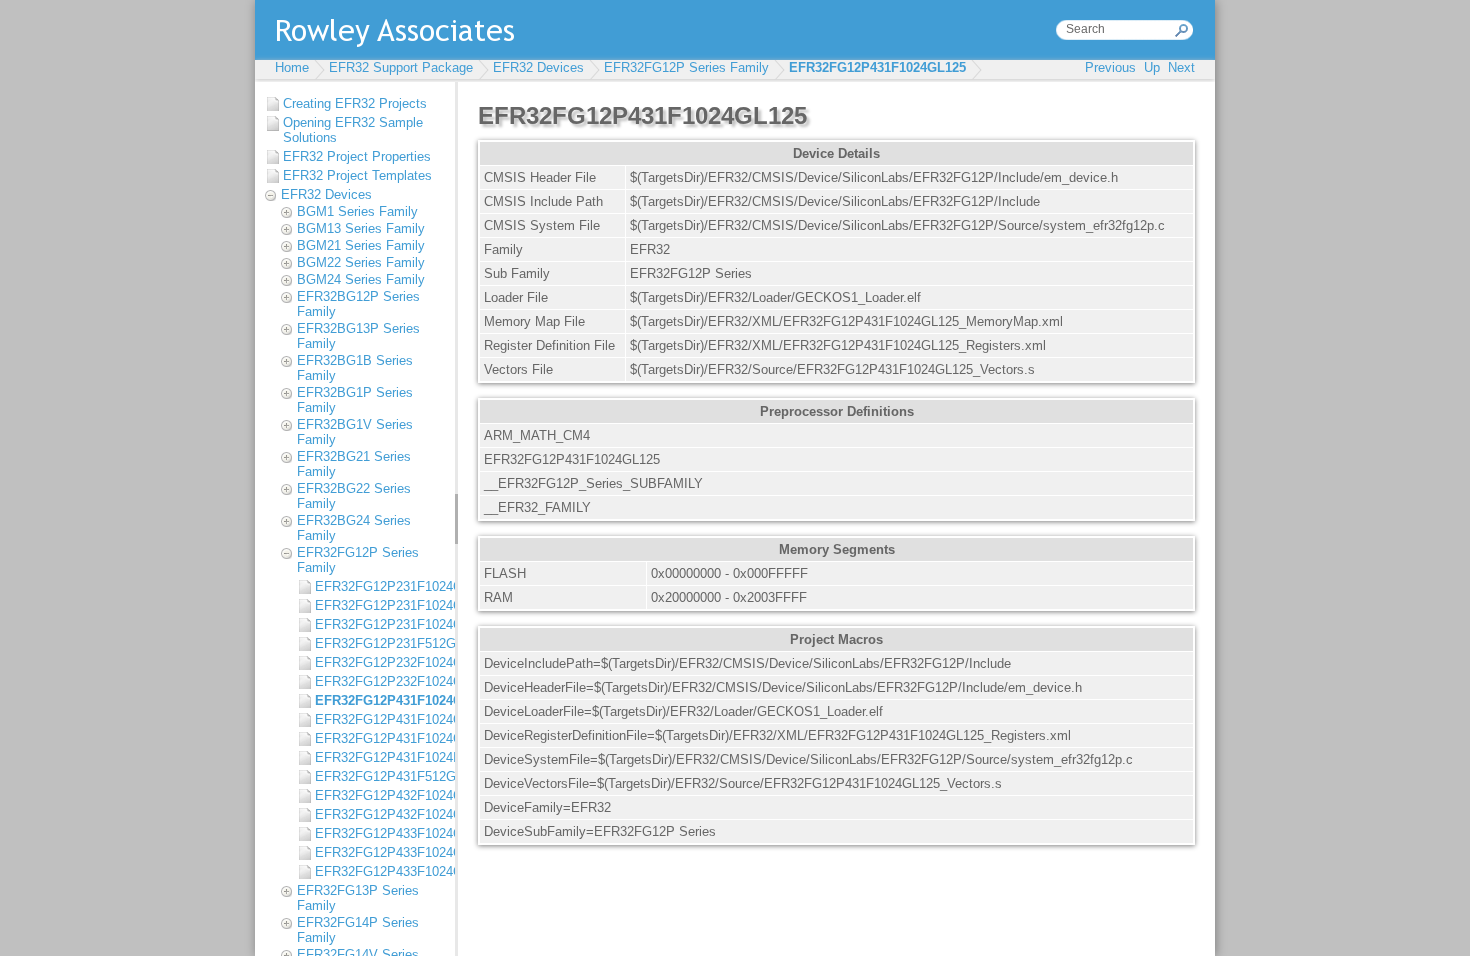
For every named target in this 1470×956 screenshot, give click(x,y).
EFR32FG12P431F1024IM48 (380, 757)
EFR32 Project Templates (357, 175)
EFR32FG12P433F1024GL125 (380, 833)
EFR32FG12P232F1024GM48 (380, 681)
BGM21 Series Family (361, 245)
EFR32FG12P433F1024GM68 (380, 871)
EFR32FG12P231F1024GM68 (380, 624)
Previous (1110, 67)
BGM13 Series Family (361, 228)
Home (292, 67)
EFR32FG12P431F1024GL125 (877, 67)
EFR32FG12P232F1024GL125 (380, 662)
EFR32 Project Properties (357, 156)
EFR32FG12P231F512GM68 (380, 643)
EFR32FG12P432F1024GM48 (380, 814)
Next (1181, 67)
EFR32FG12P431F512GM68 (380, 776)
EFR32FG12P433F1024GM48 (380, 852)
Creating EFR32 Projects (355, 103)
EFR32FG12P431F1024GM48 (380, 719)
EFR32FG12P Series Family (686, 67)
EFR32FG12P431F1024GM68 (380, 738)
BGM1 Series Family (357, 211)
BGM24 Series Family (361, 279)
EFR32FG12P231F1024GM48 (380, 605)
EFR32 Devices (538, 67)
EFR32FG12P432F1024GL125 (380, 795)
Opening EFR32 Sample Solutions (353, 130)
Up (1152, 67)
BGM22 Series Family (361, 262)
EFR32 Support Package (401, 67)
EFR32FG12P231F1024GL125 (380, 586)
